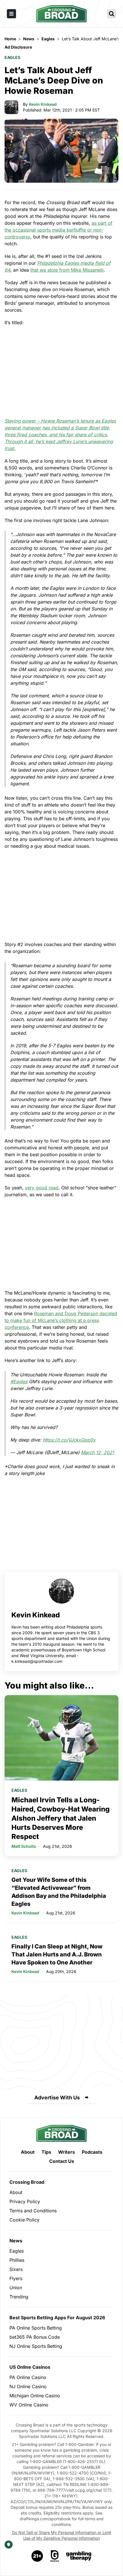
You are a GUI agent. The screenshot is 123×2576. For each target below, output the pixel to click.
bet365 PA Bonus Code (35, 2337)
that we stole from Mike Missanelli (67, 270)
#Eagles (19, 1381)
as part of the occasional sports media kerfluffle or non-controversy (58, 230)
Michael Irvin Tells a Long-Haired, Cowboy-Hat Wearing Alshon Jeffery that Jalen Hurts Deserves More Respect (60, 1818)
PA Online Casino (28, 2377)
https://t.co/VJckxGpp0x (69, 1440)
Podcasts (92, 2152)
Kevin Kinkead (43, 104)
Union (16, 2288)
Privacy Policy (25, 2201)
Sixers (16, 2269)
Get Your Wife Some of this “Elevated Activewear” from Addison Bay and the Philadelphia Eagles (59, 1892)
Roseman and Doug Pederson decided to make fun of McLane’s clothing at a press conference (61, 1320)
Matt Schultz (24, 1846)
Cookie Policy (24, 2220)
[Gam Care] (55, 2556)
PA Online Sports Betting (36, 2328)
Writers (67, 2152)
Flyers (16, 2278)
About (28, 2152)
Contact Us (62, 2161)
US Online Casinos (30, 2367)
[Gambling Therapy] (79, 2556)
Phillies (17, 2260)
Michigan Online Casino (35, 2396)
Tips (46, 2152)
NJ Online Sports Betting (36, 2346)
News (16, 2241)
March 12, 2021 (98, 1452)
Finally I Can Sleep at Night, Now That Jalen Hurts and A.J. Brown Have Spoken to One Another (57, 1954)
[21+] (37, 2556)
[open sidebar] (11, 14)
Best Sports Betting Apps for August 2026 (57, 2318)
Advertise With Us (57, 2098)
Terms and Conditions (33, 2211)
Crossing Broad (27, 2182)
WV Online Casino (29, 2405)
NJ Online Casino (28, 2386)
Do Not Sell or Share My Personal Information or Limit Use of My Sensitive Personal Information (62, 2535)
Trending (19, 2297)
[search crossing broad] (112, 14)
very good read (42, 1188)
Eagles (12, 57)
